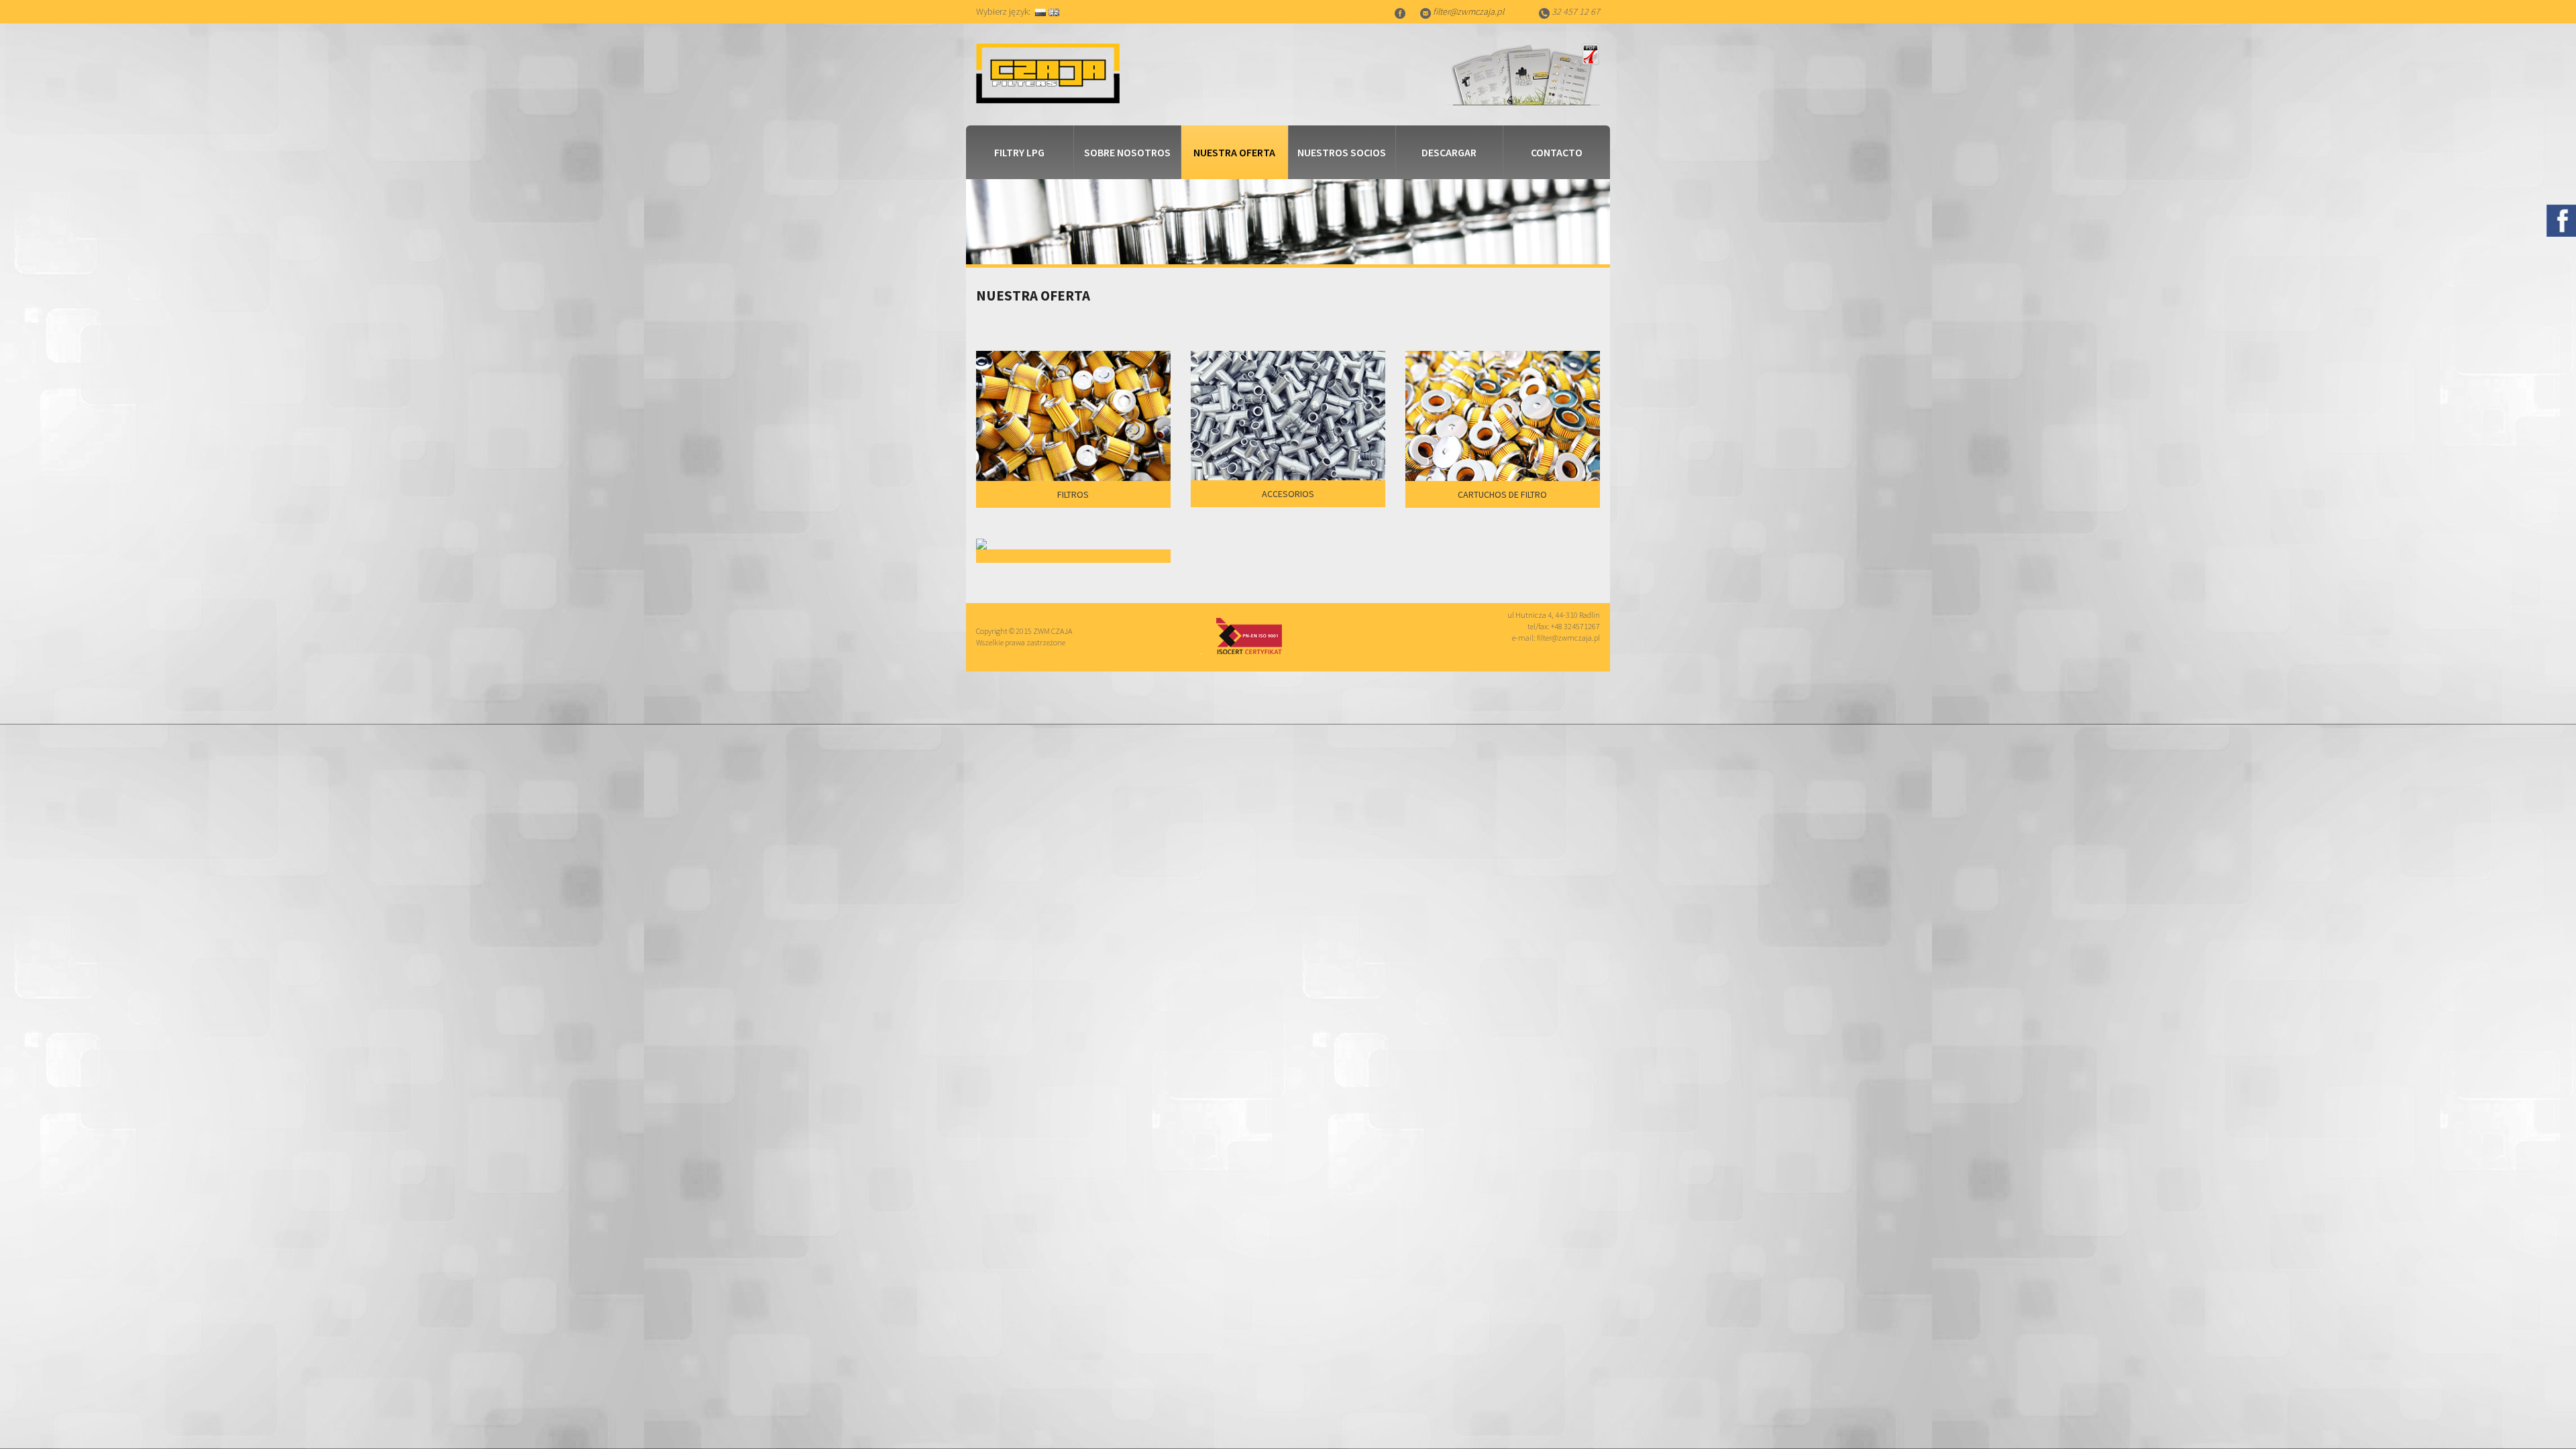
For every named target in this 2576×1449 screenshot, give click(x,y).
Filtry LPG (1019, 152)
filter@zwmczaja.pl (1468, 11)
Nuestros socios (1342, 152)
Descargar (1449, 152)
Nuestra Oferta (1234, 152)
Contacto (1557, 152)
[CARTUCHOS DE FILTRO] (1503, 475)
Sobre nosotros (1127, 152)
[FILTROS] (1073, 475)
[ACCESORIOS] (1288, 475)
